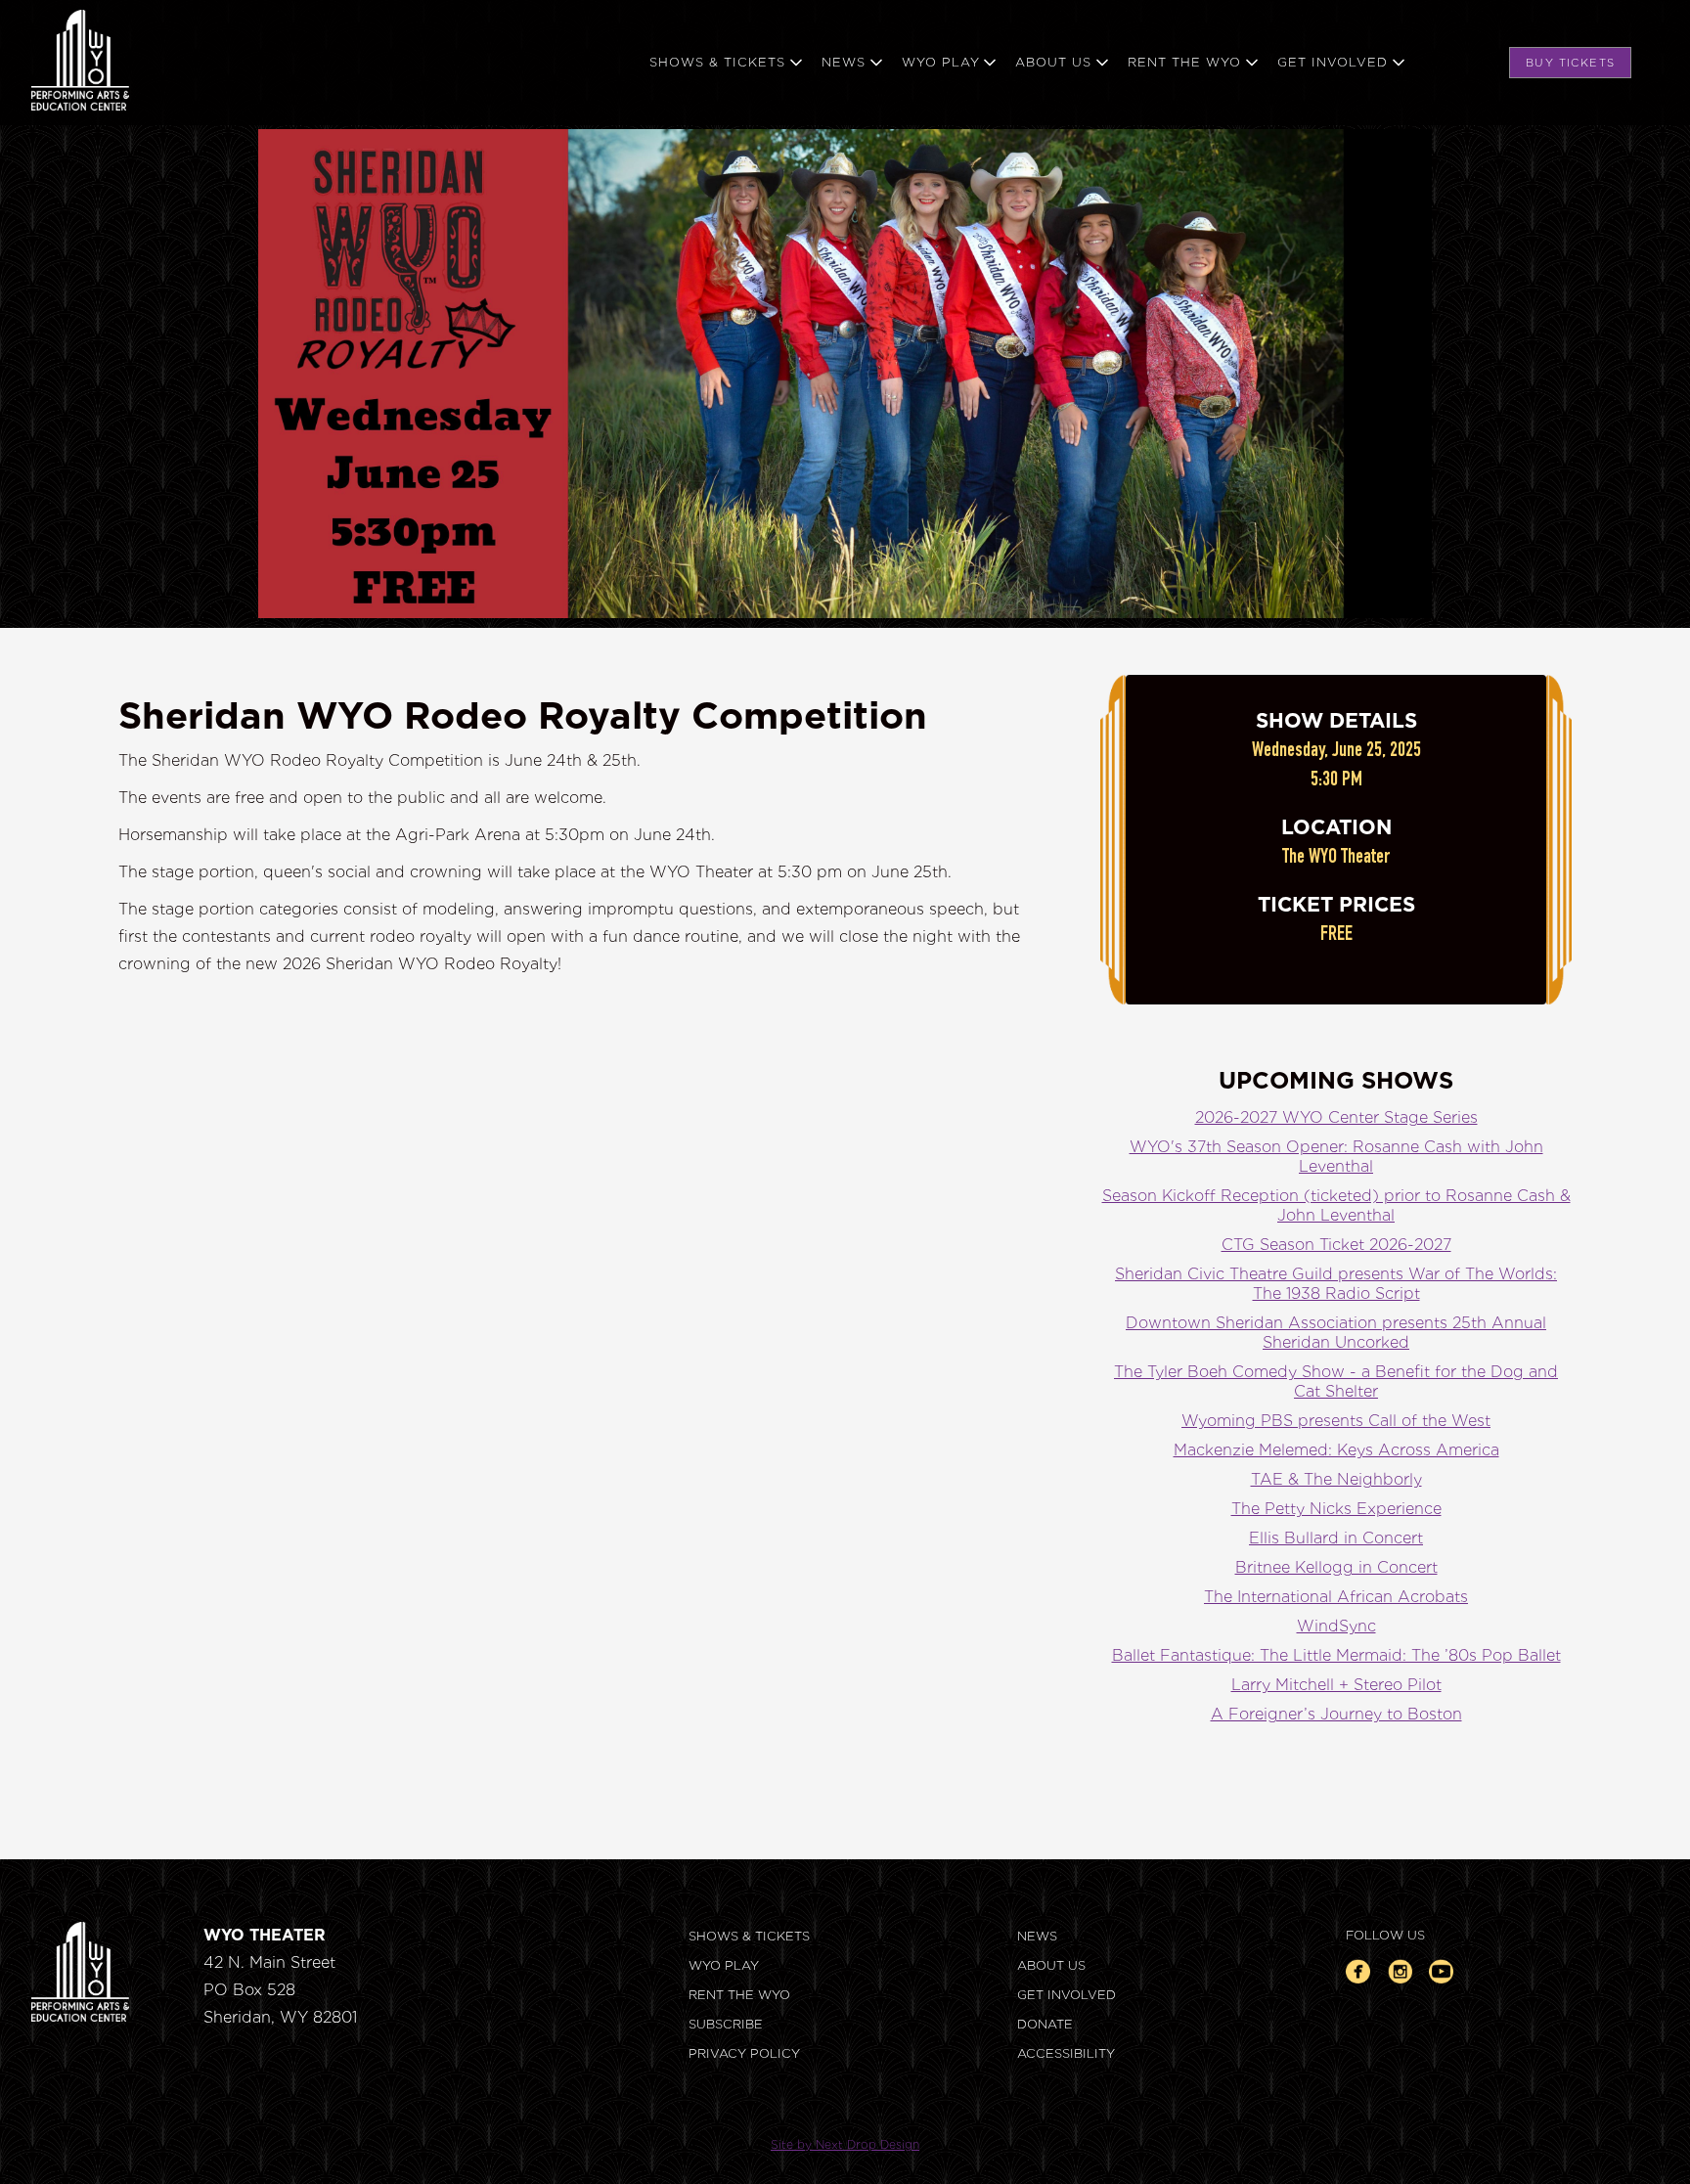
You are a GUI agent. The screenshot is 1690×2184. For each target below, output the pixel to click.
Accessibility (1066, 2053)
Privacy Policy (744, 2053)
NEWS (1037, 1936)
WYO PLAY (724, 1965)
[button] (735, 63)
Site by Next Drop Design (845, 2144)
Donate (1045, 2024)
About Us (1051, 1965)
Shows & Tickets (749, 1936)
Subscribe (726, 2024)
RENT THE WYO (739, 1995)
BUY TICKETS (1570, 63)
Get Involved (1067, 1995)
